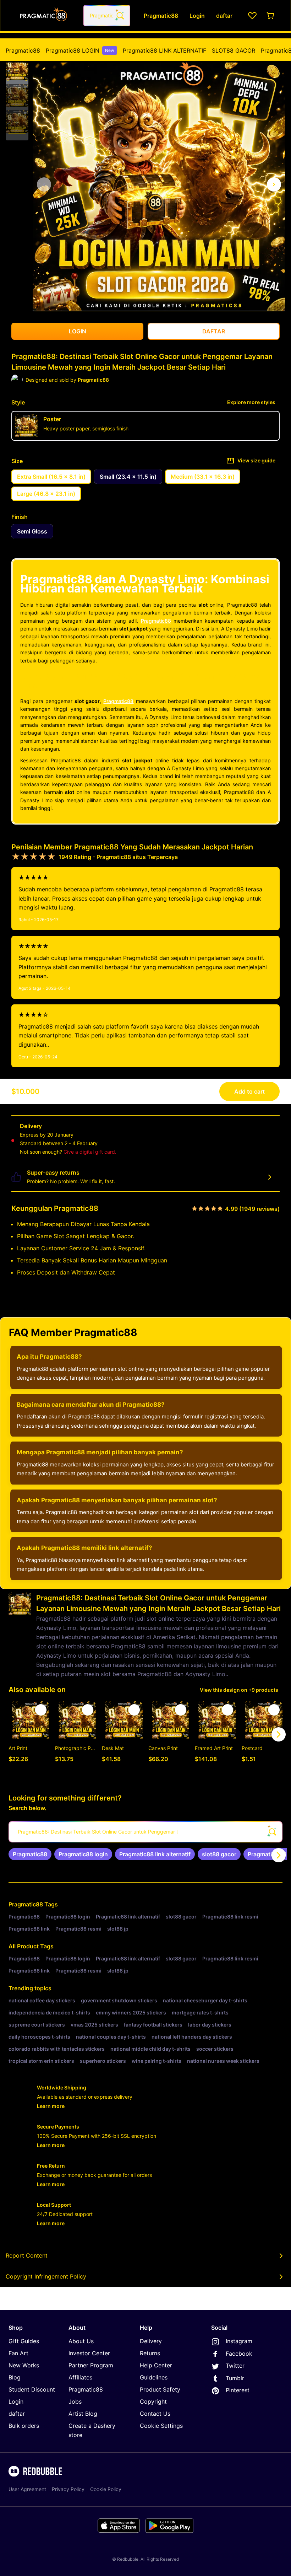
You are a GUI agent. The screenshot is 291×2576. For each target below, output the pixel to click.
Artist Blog (83, 2414)
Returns (150, 2353)
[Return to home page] (44, 16)
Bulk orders (24, 2426)
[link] (30, 1854)
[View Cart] (271, 16)
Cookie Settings (161, 2426)
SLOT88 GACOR (234, 50)
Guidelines (154, 2377)
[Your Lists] (252, 16)
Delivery (151, 2341)
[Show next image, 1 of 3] (274, 184)
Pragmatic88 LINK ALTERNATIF (164, 50)
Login (16, 2401)
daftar (17, 2414)
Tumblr (235, 2378)
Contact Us (155, 2414)
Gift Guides (24, 2341)
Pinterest (238, 2390)
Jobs (75, 2401)
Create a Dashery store (92, 2430)
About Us (81, 2341)
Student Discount (32, 2389)
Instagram (239, 2341)
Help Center (156, 2365)
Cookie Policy (106, 2489)
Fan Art (18, 2353)
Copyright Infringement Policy (46, 2276)
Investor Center (89, 2353)
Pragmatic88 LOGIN (80, 50)
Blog (15, 2377)
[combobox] (107, 16)
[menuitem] (23, 50)
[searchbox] (145, 1832)
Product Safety (160, 2389)
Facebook (239, 2354)
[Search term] (120, 16)
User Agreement (27, 2489)
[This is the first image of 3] (44, 184)
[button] (17, 69)
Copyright (153, 2401)
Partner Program (91, 2365)
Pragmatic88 (23, 50)
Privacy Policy (68, 2489)
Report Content (27, 2255)
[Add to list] (41, 1710)
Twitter (235, 2366)
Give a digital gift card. (90, 1152)
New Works (24, 2365)
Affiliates (80, 2377)
